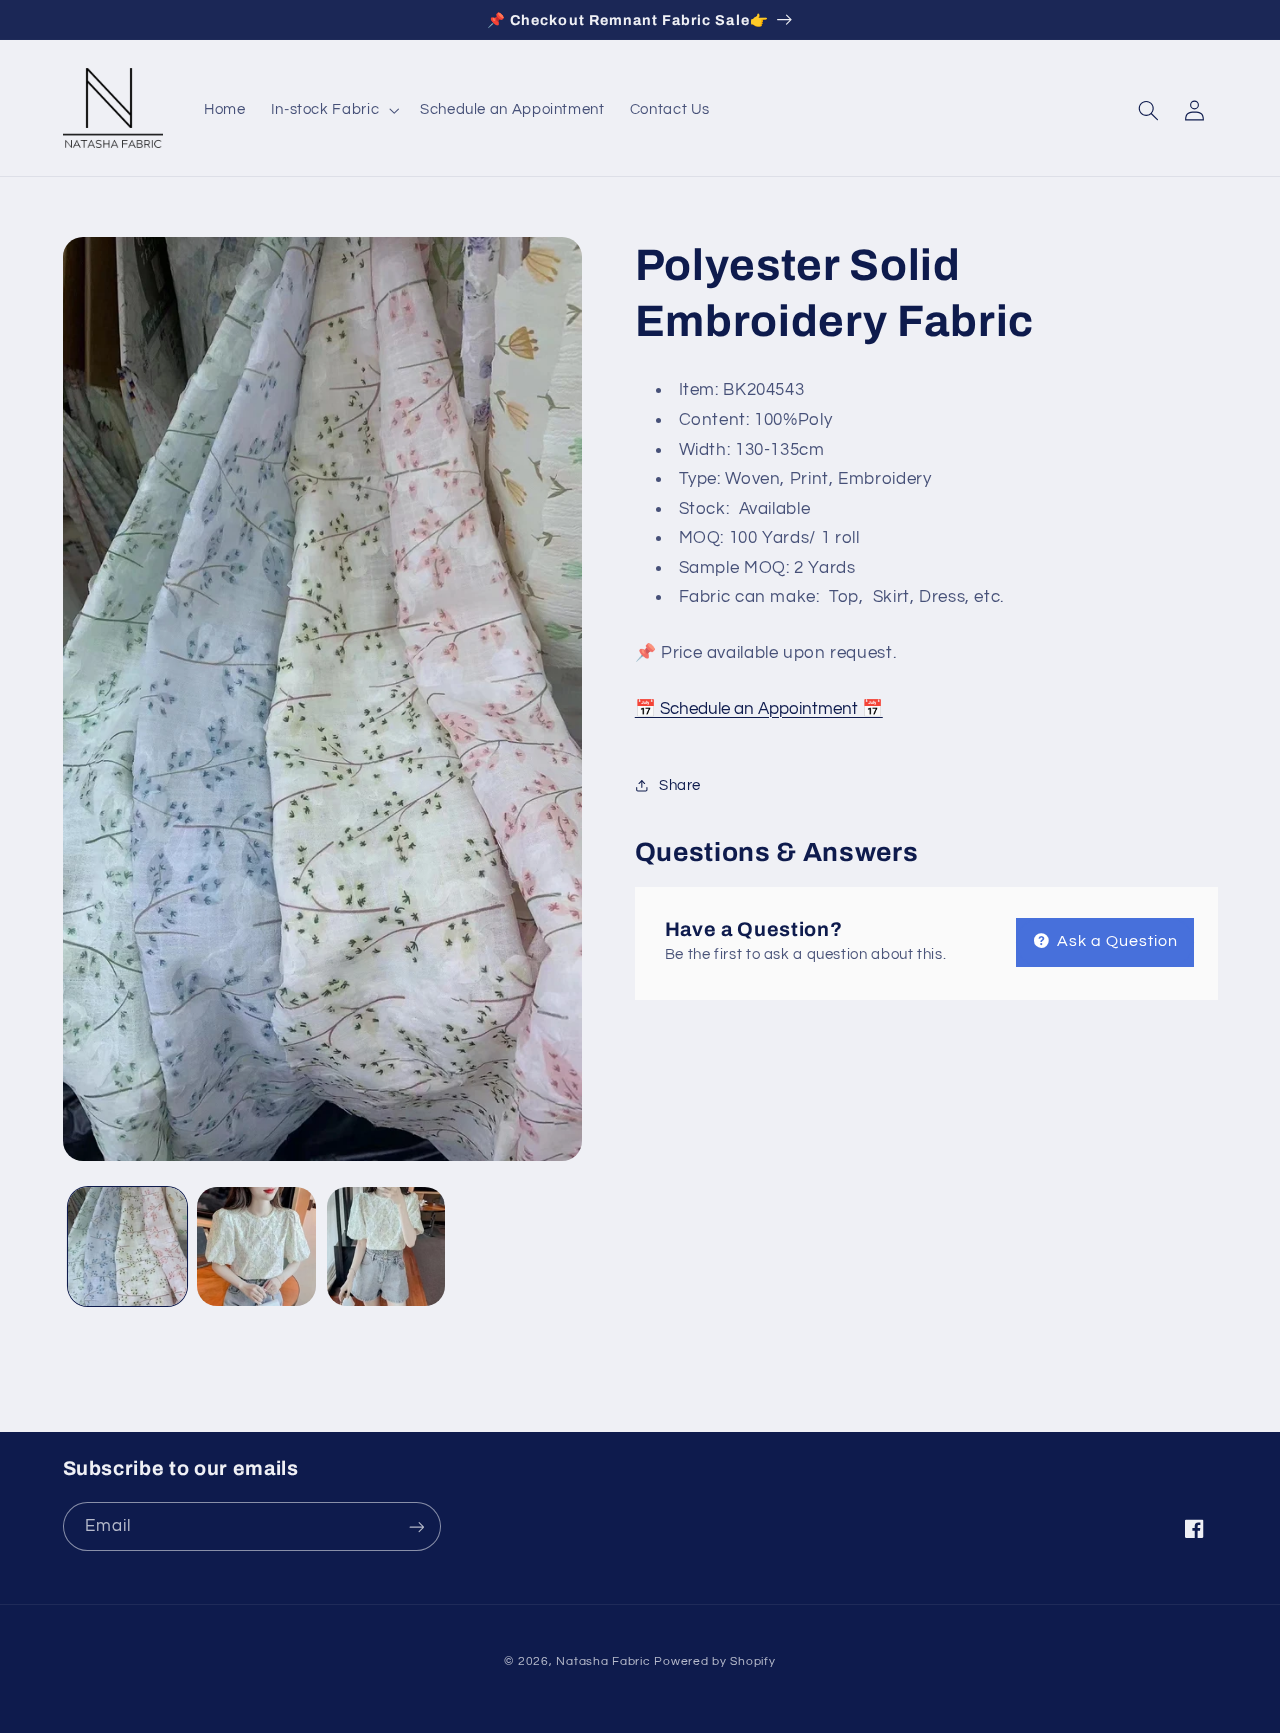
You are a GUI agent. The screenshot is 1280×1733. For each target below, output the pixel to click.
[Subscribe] (416, 1526)
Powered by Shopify (714, 1661)
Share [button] (680, 785)
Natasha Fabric (603, 1661)
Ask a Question (1116, 941)
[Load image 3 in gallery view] (386, 1246)
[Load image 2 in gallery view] (256, 1246)
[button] (332, 110)
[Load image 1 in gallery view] (127, 1246)
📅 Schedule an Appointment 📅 (759, 709)
